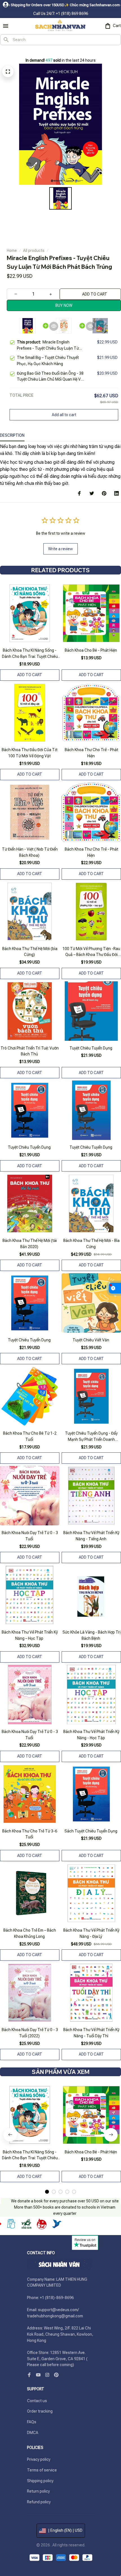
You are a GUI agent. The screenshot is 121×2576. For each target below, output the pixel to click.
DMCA (33, 2433)
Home (12, 250)
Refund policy (39, 2502)
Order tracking (40, 2411)
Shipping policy (40, 2481)
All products (34, 250)
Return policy (38, 2491)
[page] (11, 51)
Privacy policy (39, 2459)
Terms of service (42, 2470)
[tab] (47, 2192)
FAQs (32, 2422)
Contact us (37, 2401)
